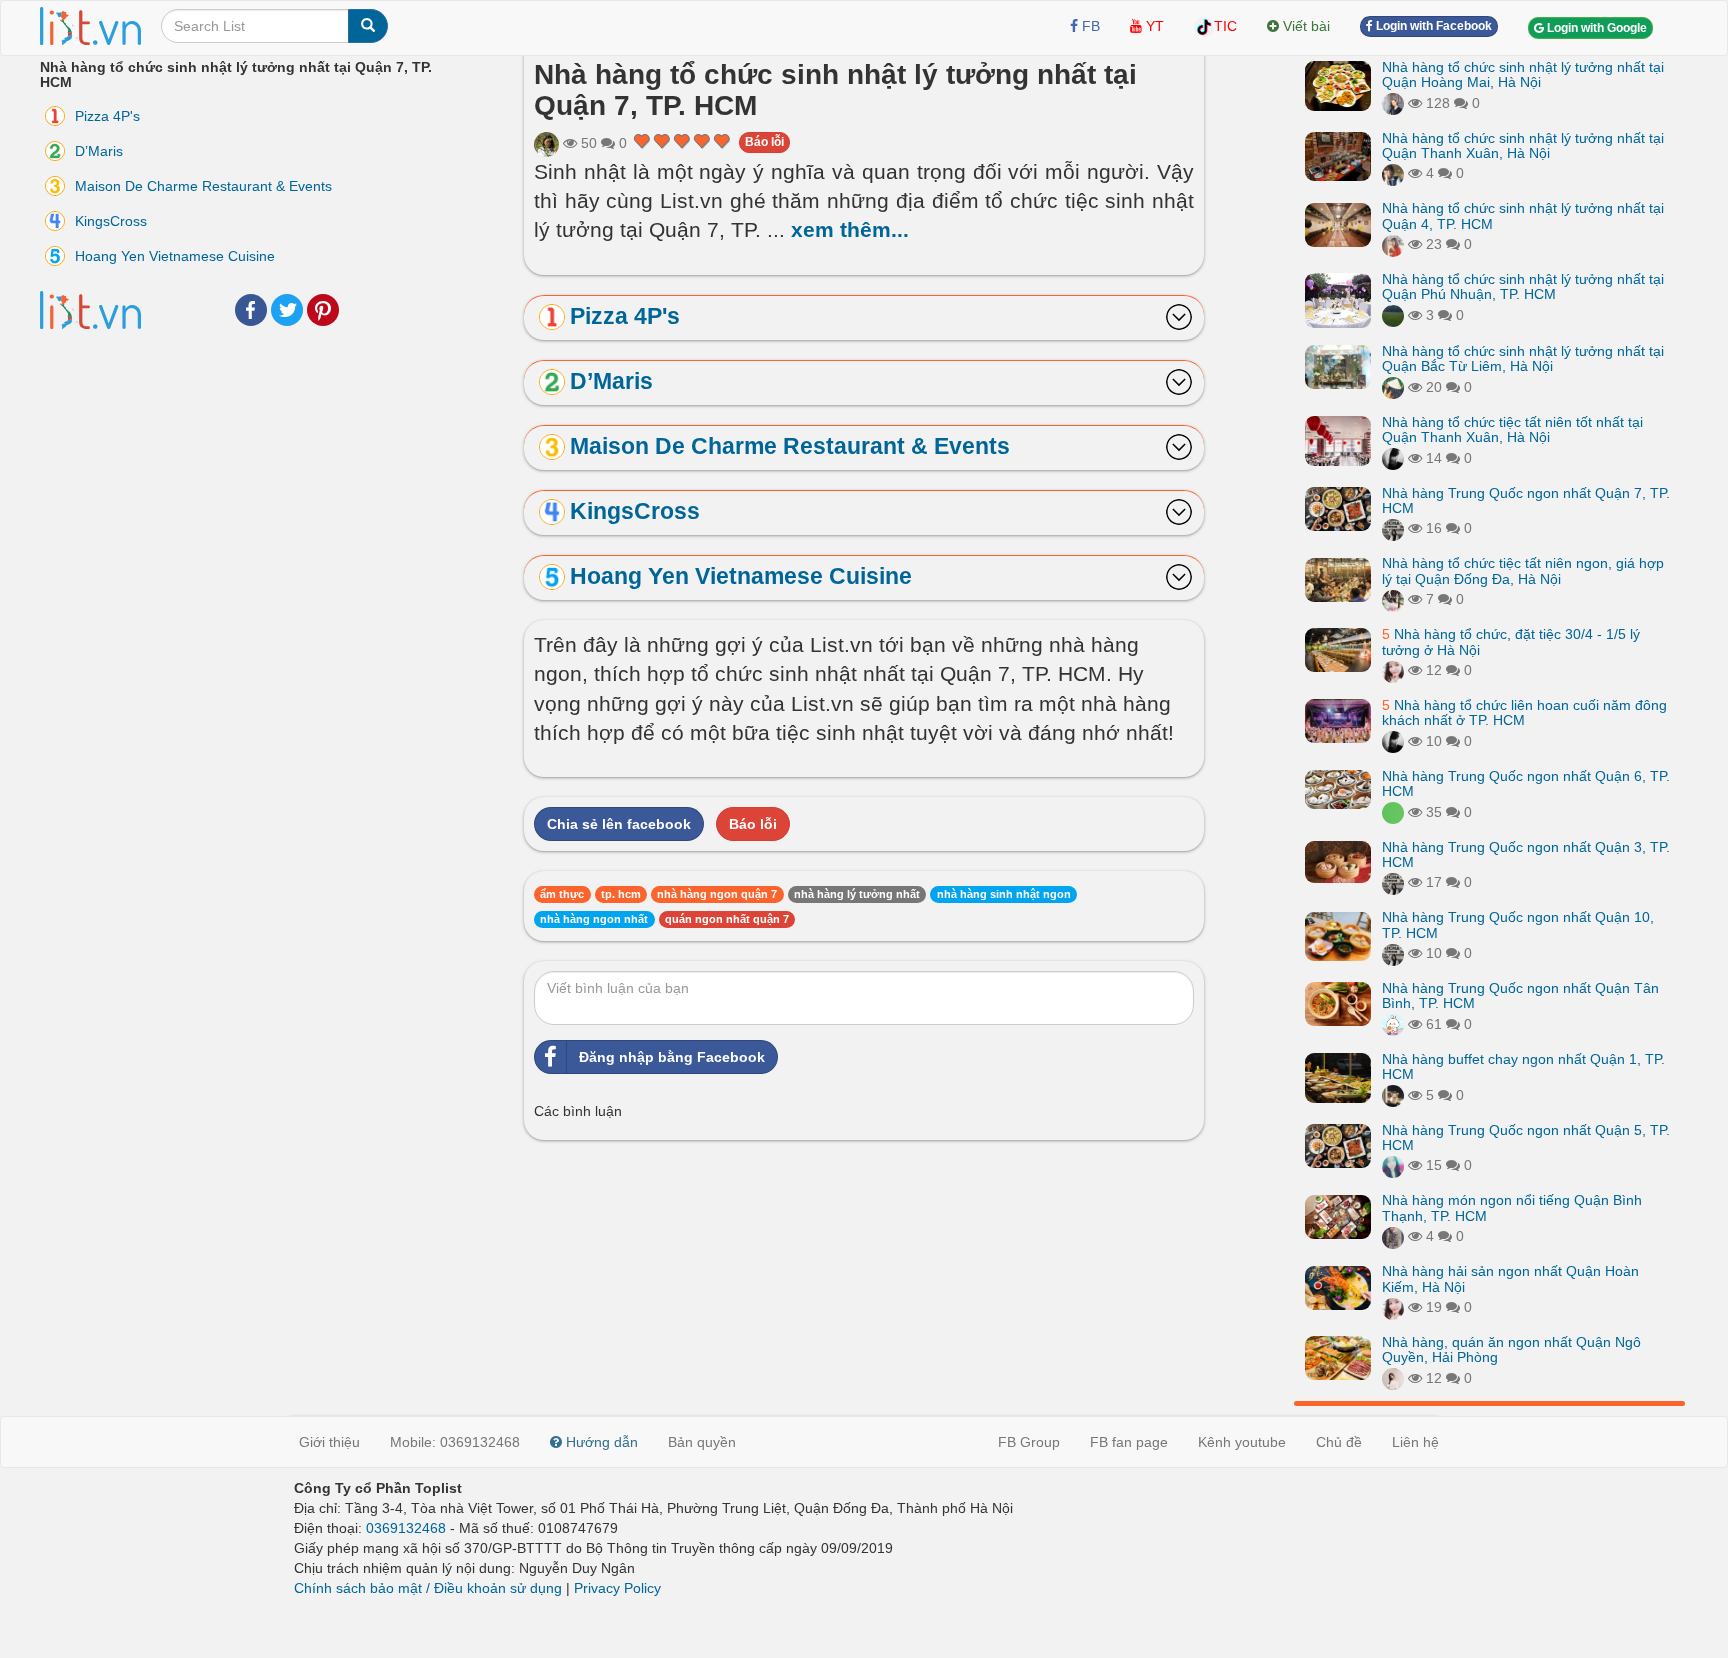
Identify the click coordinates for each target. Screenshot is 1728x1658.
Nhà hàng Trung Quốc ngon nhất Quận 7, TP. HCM (1526, 500)
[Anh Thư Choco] (1393, 529)
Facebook (251, 310)
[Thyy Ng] (1393, 1166)
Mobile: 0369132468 (455, 1442)
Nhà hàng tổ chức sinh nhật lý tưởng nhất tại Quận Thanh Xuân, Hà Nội (1523, 145)
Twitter (287, 310)
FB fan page (1129, 1442)
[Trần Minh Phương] (1393, 1378)
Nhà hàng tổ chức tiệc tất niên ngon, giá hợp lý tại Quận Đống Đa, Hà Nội (1523, 571)
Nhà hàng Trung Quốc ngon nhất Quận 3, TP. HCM (1526, 854)
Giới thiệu (329, 1442)
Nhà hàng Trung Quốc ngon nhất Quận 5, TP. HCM (1526, 1137)
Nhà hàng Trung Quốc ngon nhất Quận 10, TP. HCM (1518, 925)
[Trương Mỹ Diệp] (1393, 1024)
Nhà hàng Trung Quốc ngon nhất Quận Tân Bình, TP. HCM (1520, 995)
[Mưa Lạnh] (1393, 174)
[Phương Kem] (1393, 670)
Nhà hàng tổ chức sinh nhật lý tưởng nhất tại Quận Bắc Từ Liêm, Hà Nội (1523, 358)
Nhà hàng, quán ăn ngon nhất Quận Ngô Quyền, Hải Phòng (1511, 1349)
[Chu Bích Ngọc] (1393, 387)
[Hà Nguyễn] (1393, 315)
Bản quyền (702, 1442)
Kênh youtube (1242, 1442)
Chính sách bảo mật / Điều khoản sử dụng (428, 1588)
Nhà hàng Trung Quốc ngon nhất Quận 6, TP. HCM (1526, 783)
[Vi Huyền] (1393, 812)
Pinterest (323, 310)
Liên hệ (1415, 1442)
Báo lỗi (764, 142)
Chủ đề (1339, 1442)
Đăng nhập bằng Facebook (672, 1057)
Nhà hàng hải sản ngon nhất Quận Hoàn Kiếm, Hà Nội (1510, 1279)
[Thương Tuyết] (1393, 1237)
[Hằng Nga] (1393, 244)
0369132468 (406, 1528)
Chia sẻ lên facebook (619, 824)
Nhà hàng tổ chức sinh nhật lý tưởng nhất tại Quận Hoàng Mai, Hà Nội (1523, 74)
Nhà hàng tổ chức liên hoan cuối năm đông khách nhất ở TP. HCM (1524, 712)
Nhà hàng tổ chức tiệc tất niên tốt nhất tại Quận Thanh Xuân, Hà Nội (1512, 429)
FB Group (1029, 1442)
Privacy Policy (617, 1588)
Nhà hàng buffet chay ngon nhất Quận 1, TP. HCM (1523, 1066)
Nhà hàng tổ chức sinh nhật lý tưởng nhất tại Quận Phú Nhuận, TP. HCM (1523, 286)
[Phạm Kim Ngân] (1393, 1095)
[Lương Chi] (1393, 599)
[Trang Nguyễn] (1393, 103)
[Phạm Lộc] (1393, 458)
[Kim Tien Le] (546, 143)
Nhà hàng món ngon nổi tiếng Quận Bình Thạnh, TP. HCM (1512, 1208)
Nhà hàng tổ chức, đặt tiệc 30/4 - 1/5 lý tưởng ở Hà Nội (1511, 641)
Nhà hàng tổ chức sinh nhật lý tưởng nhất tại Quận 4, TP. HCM (1523, 216)
